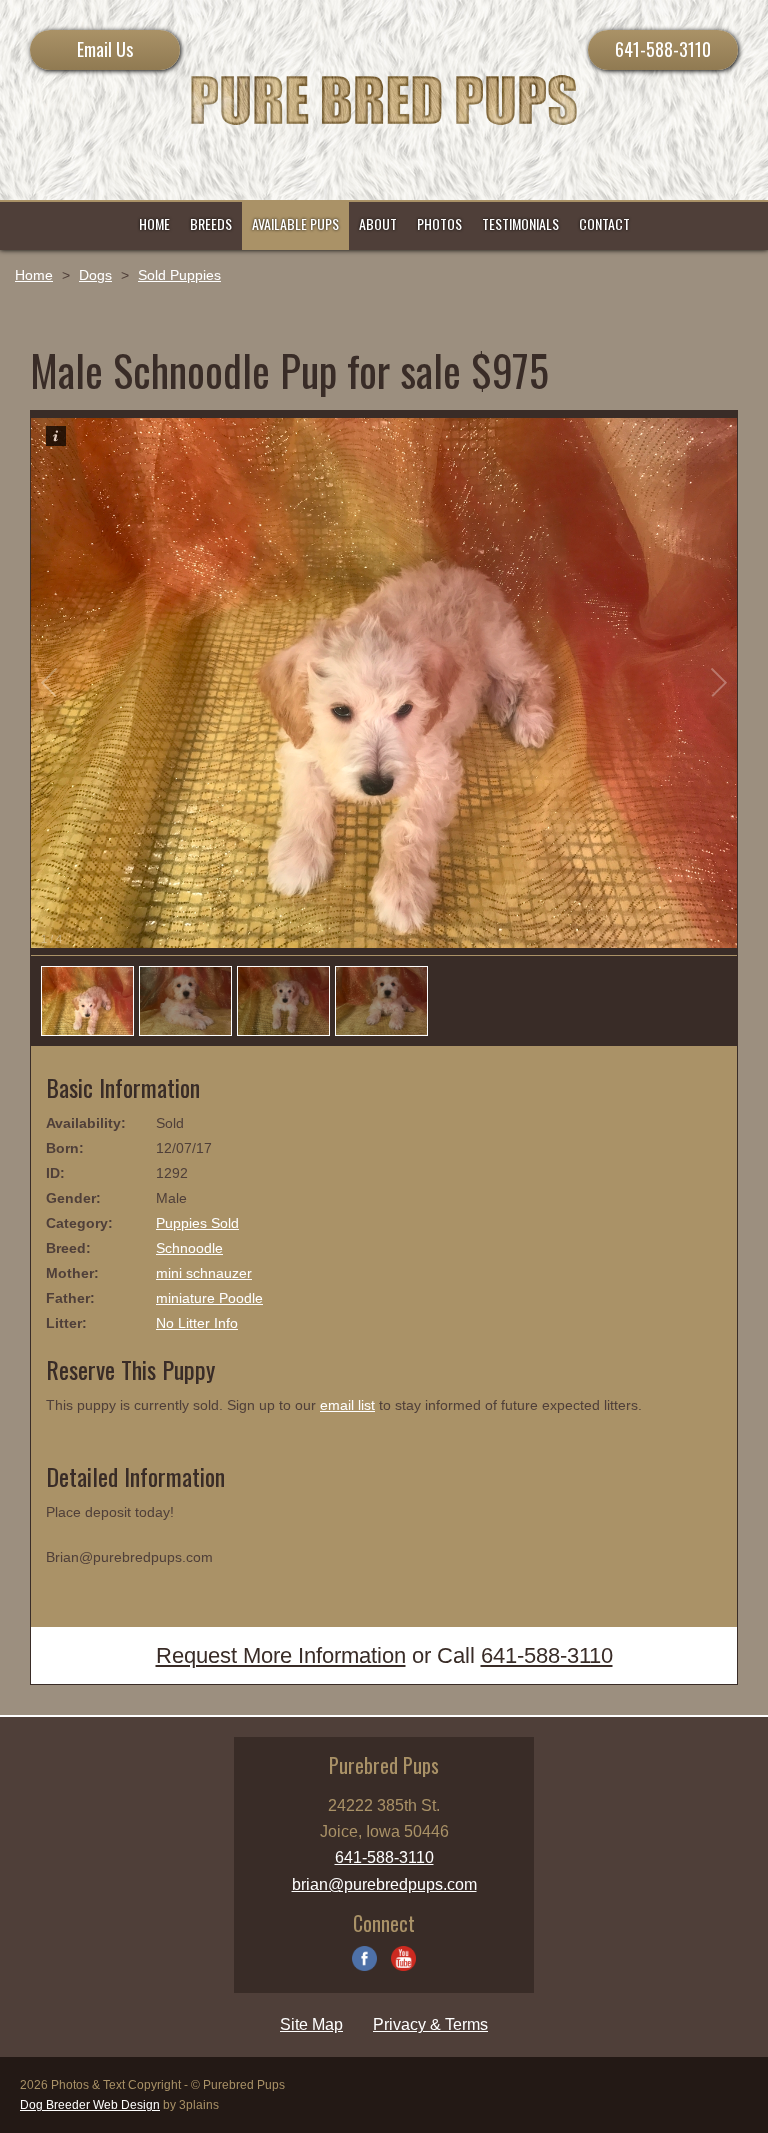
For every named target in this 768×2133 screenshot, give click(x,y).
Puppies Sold (197, 1223)
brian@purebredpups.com (384, 1884)
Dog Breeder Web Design (90, 2105)
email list (347, 1405)
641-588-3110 (663, 49)
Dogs (95, 275)
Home (34, 275)
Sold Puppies (179, 275)
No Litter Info (197, 1323)
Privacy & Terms (430, 2024)
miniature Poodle (209, 1298)
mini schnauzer (204, 1273)
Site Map (311, 2024)
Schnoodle (189, 1248)
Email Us (105, 49)
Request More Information (281, 1655)
